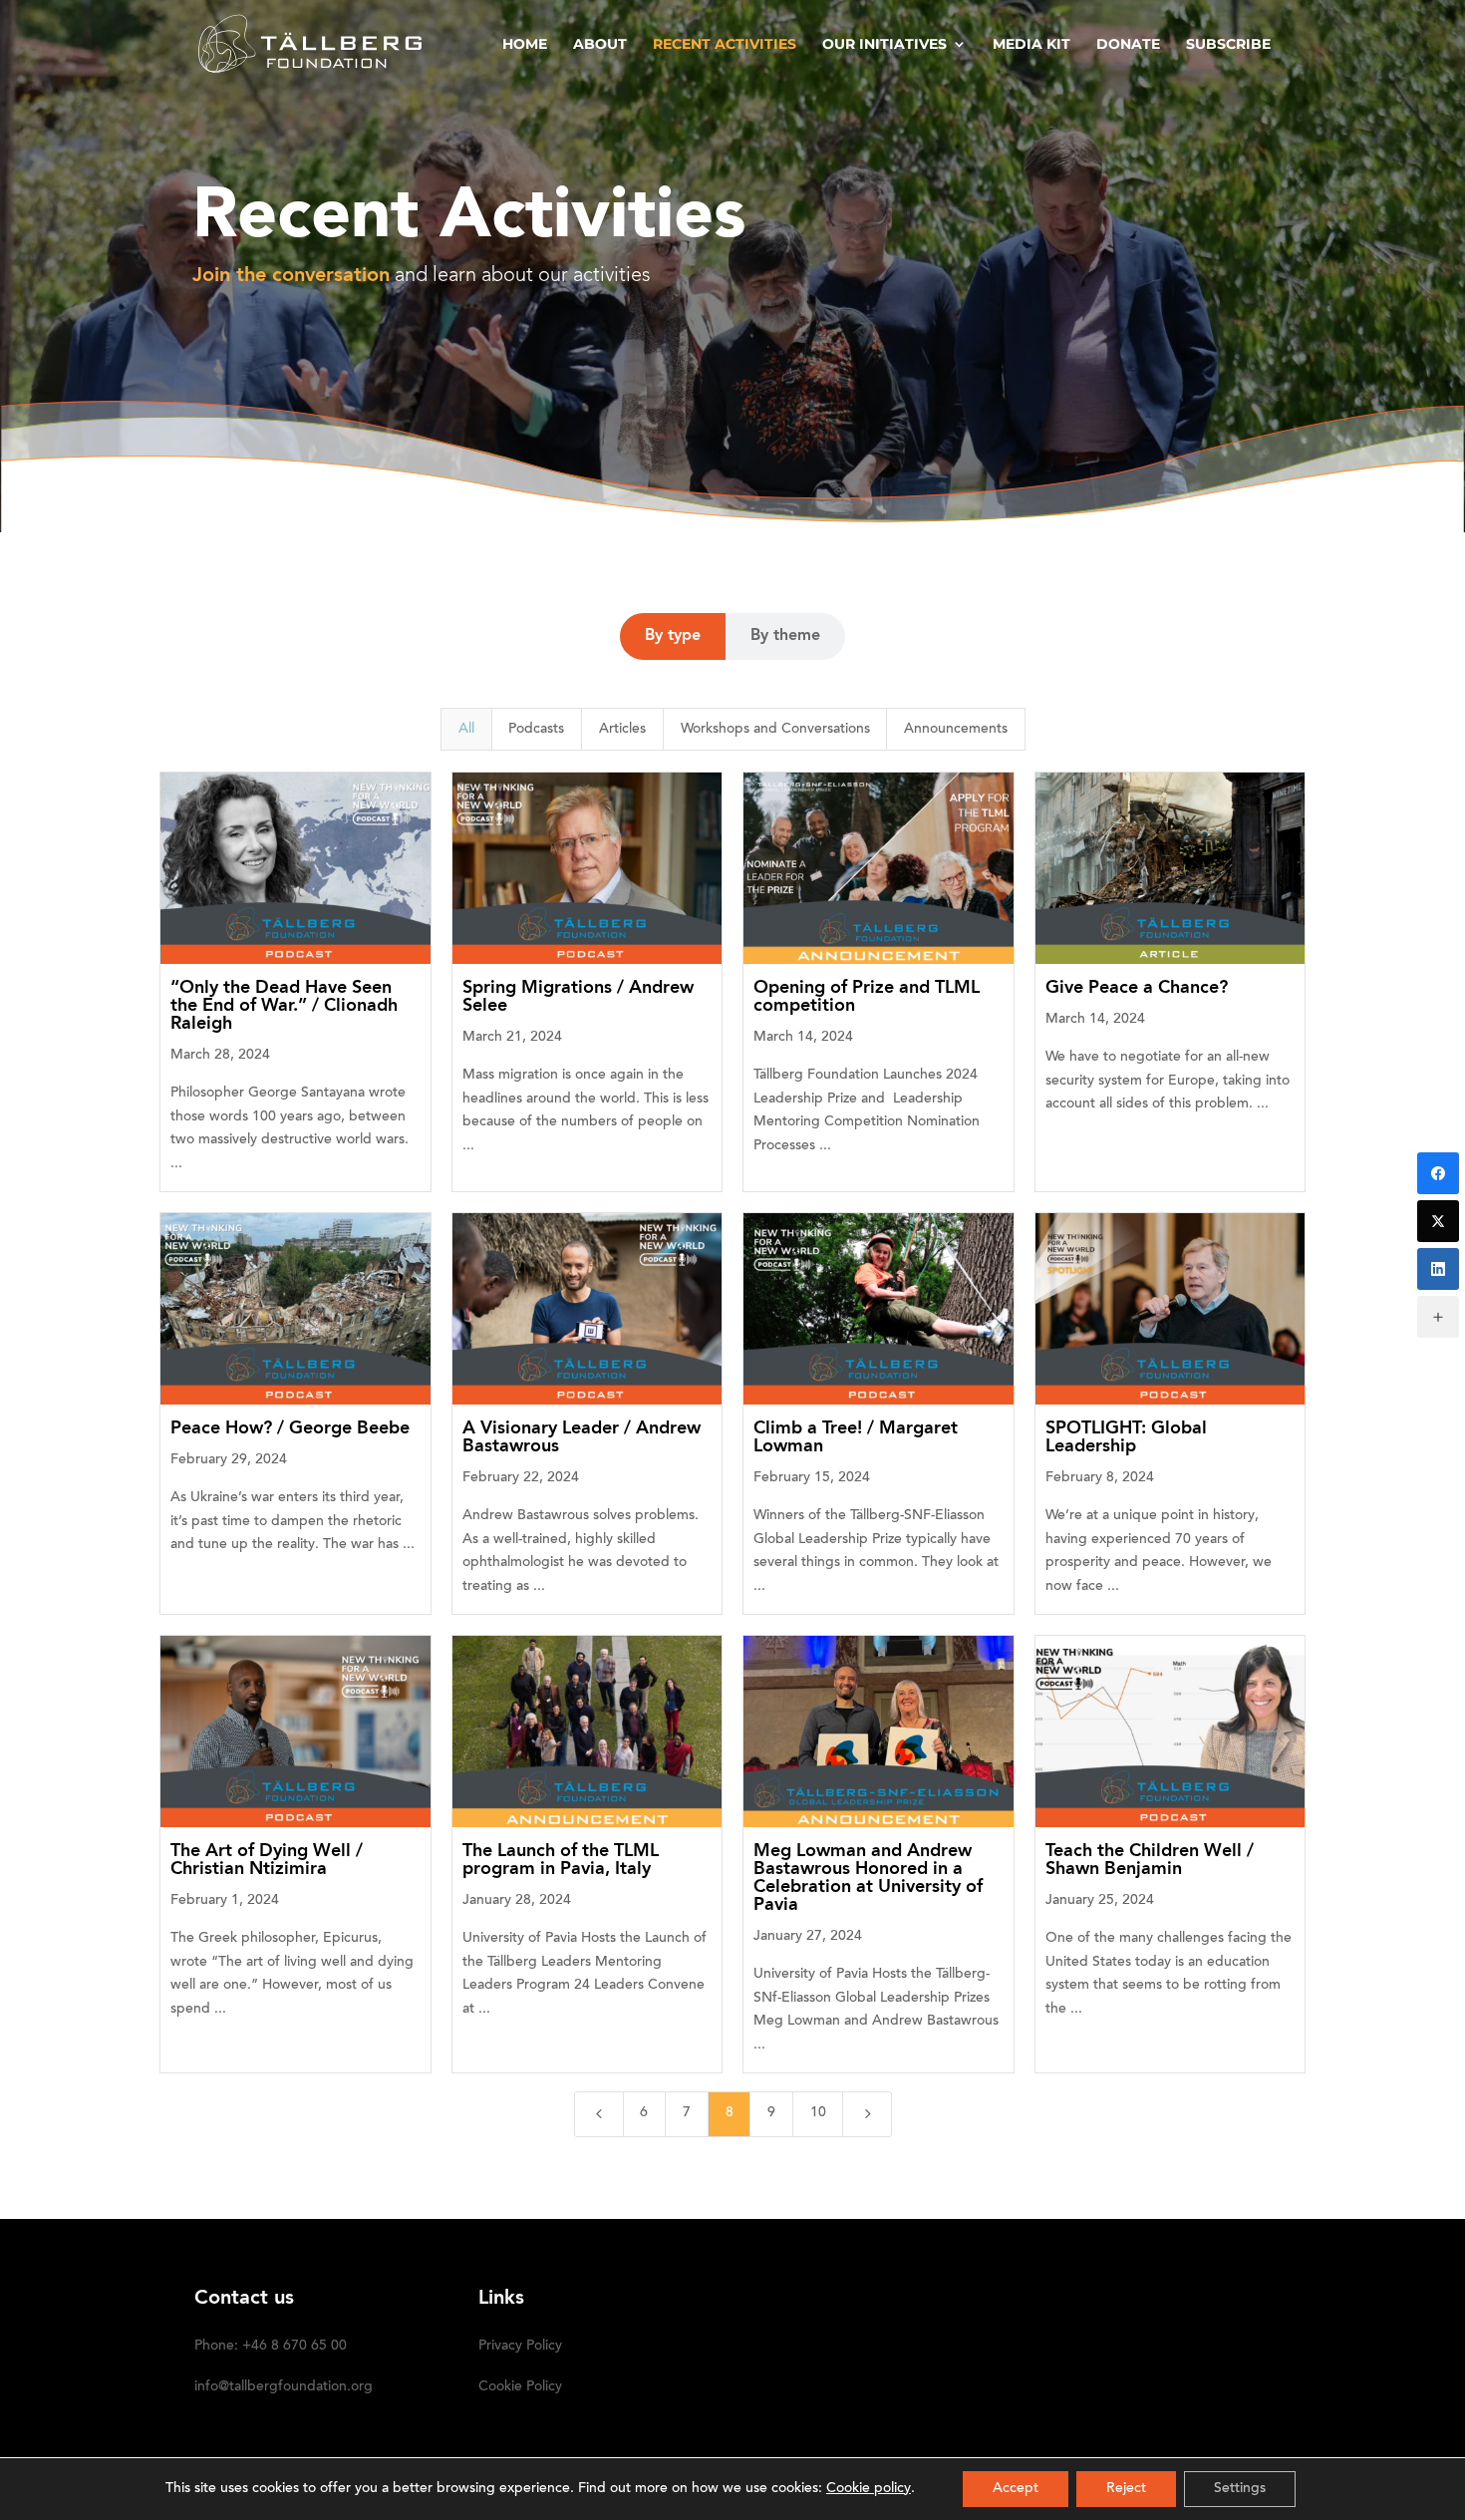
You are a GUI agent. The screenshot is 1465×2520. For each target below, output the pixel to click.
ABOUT (600, 45)
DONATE (1128, 45)
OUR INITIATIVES (884, 45)
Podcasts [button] (536, 730)
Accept (1016, 2489)
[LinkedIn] (1438, 1269)
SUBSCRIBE (1228, 45)
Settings (1240, 2489)
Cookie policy (869, 2489)
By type (673, 636)
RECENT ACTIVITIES (725, 45)
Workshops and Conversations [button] (775, 730)
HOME (525, 45)
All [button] (466, 730)
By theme (785, 636)
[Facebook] (1438, 1173)
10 (818, 2113)
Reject (1126, 2489)
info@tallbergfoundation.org (284, 2387)
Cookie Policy (520, 2387)
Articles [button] (622, 730)
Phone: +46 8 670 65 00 (271, 2347)
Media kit (1031, 45)
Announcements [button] (956, 730)
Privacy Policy (520, 2347)
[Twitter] (1438, 1221)
